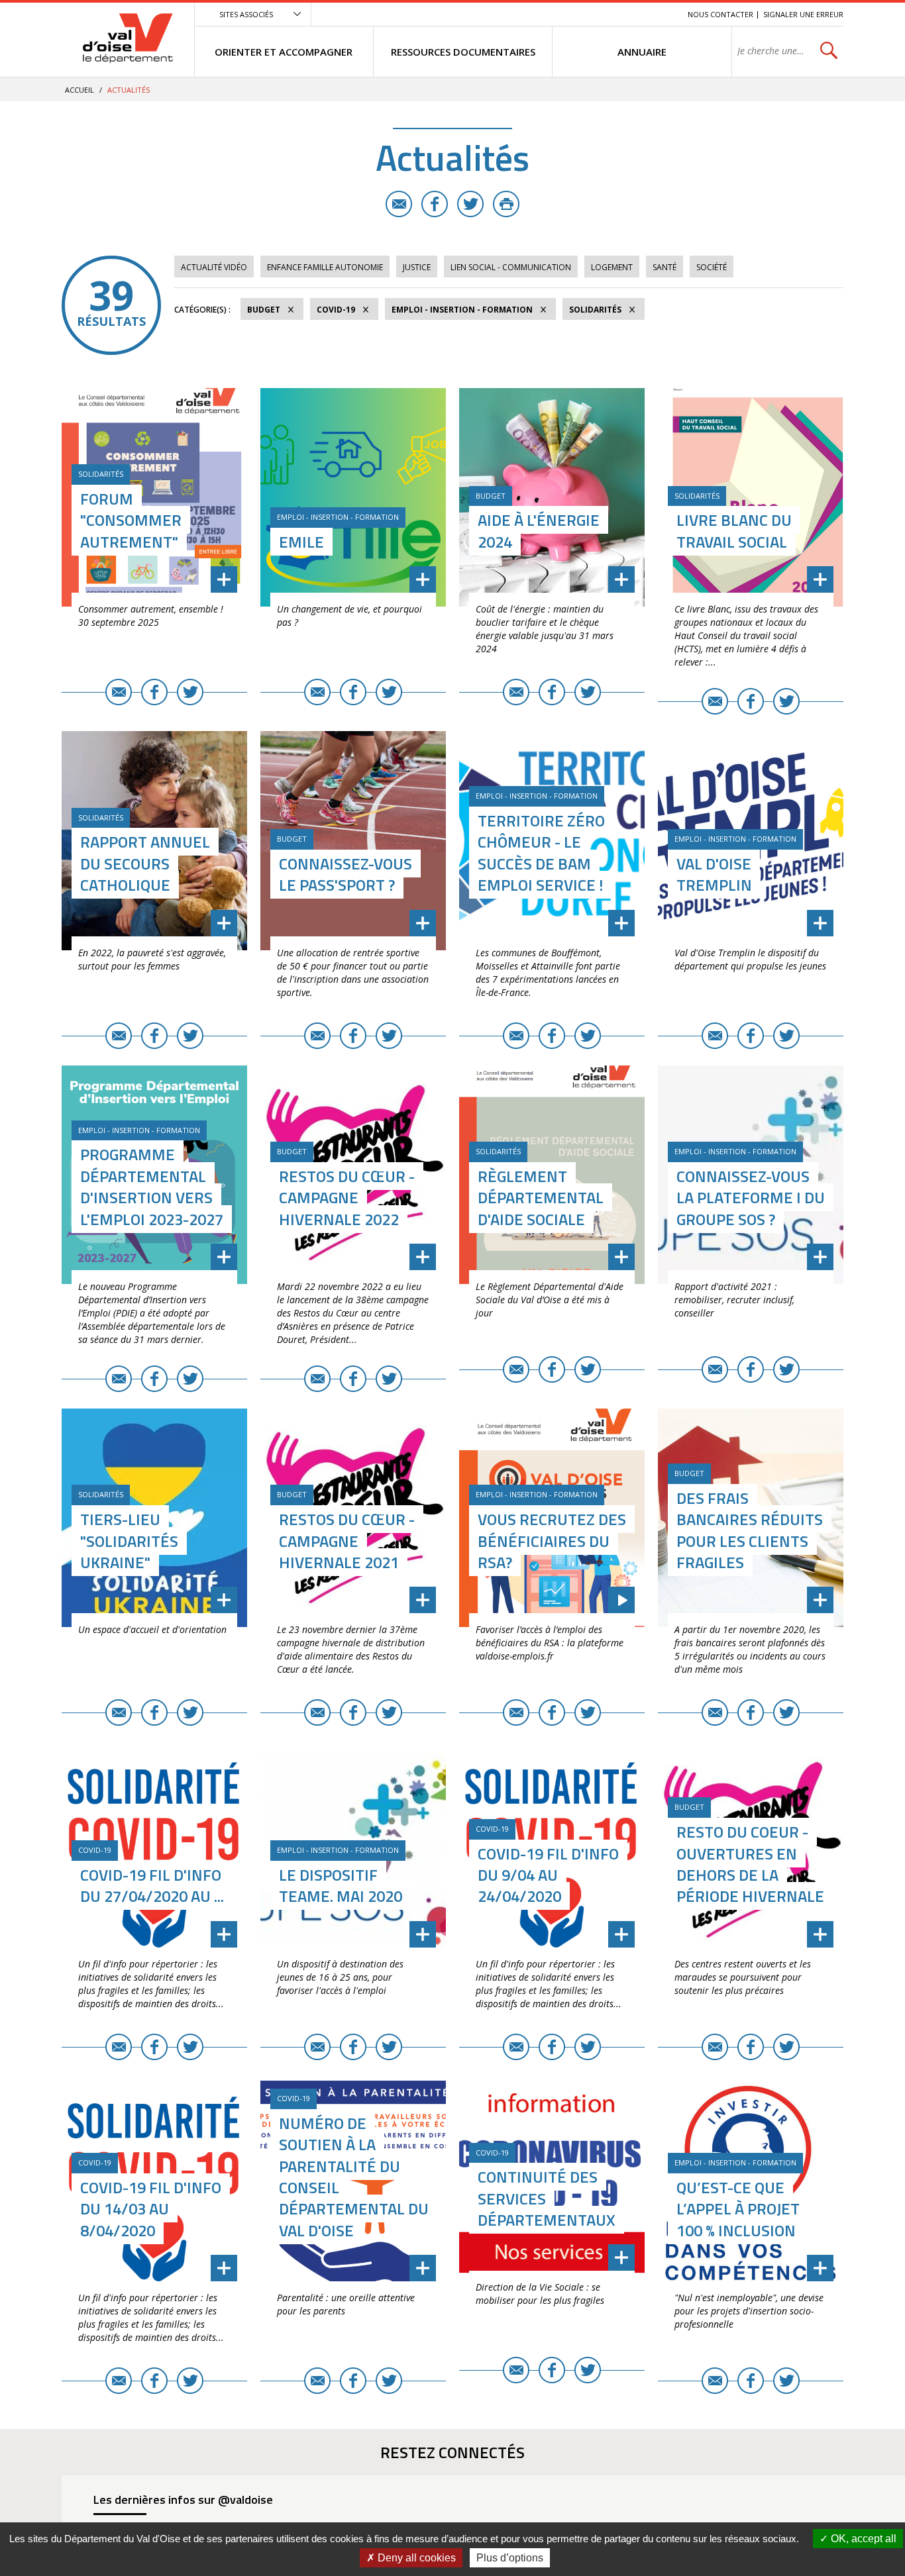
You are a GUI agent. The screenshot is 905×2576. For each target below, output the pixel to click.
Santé (665, 267)
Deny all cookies (415, 2558)
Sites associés (246, 14)
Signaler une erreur (803, 14)
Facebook (435, 204)
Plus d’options (510, 2558)
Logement (612, 267)
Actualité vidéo (214, 267)
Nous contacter (720, 14)
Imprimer (506, 204)
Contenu (615, 14)
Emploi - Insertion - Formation (462, 310)
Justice (417, 267)
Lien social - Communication (511, 267)
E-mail (399, 204)
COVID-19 (336, 310)
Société (712, 267)
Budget (264, 310)
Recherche (659, 14)
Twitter (470, 204)
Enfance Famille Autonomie (325, 267)
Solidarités (595, 310)
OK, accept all (862, 2539)
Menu (581, 14)
